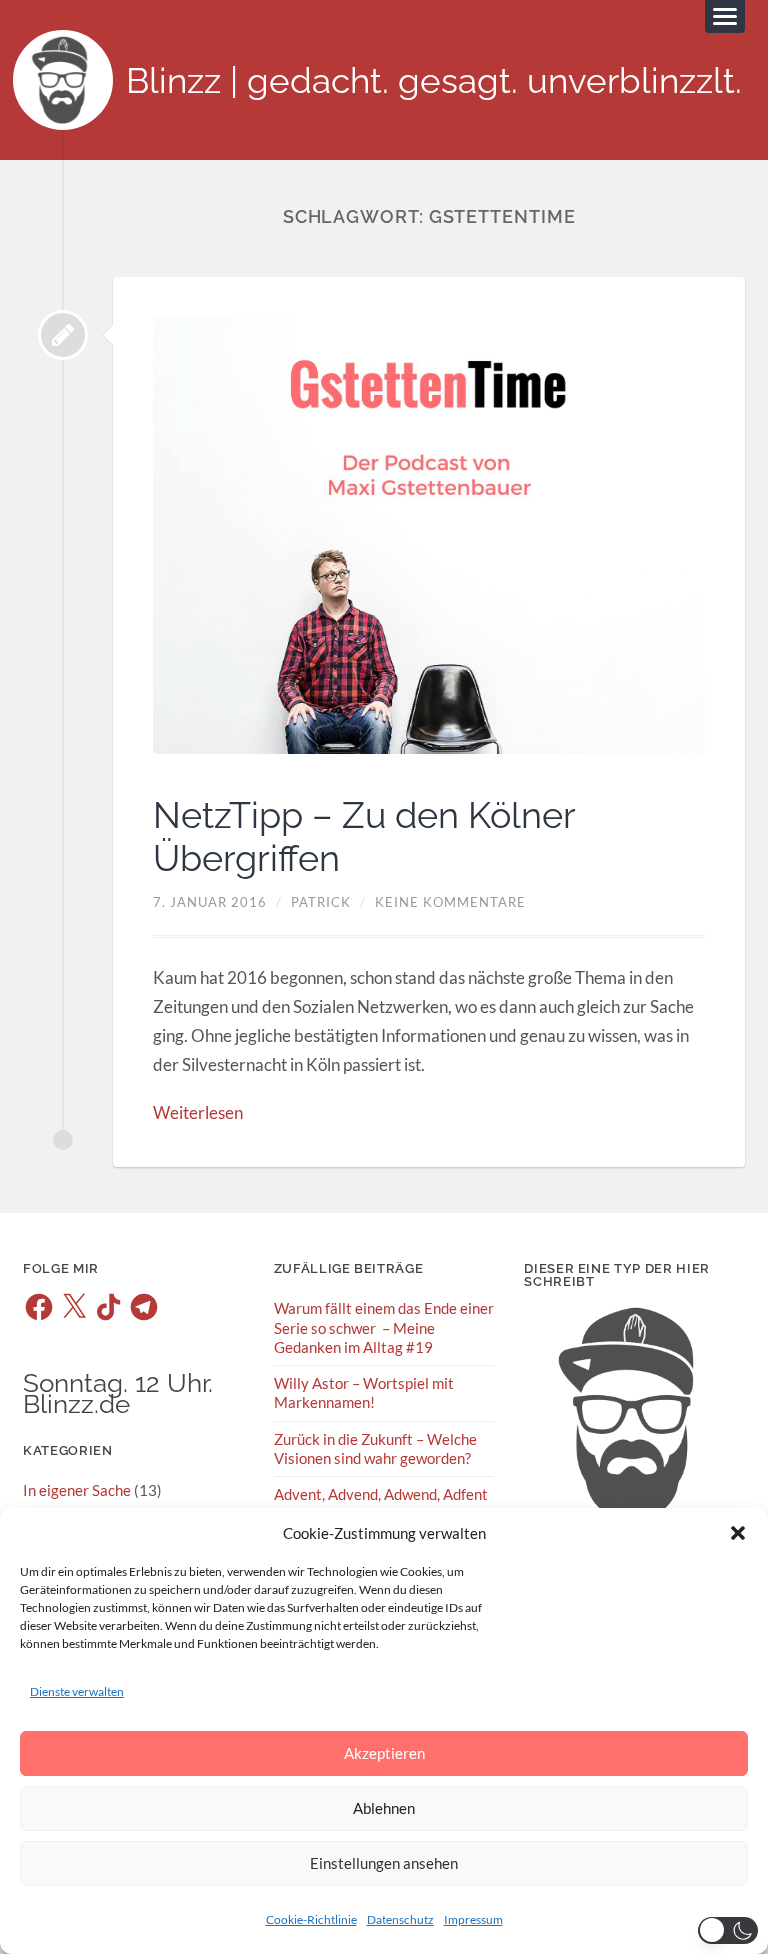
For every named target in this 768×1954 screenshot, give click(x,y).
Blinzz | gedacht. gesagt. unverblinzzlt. (434, 80)
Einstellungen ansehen (384, 1863)
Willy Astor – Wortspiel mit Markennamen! (364, 1392)
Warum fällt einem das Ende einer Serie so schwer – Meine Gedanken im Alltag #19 (384, 1327)
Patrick (321, 902)
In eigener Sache (77, 1490)
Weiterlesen (198, 1112)
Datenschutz (400, 1919)
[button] (738, 1533)
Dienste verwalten (77, 1691)
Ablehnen (384, 1808)
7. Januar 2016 (210, 902)
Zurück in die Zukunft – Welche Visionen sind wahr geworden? (375, 1448)
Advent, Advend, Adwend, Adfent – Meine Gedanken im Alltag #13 (381, 1503)
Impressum (473, 1919)
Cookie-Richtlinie (311, 1919)
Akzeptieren (384, 1753)
